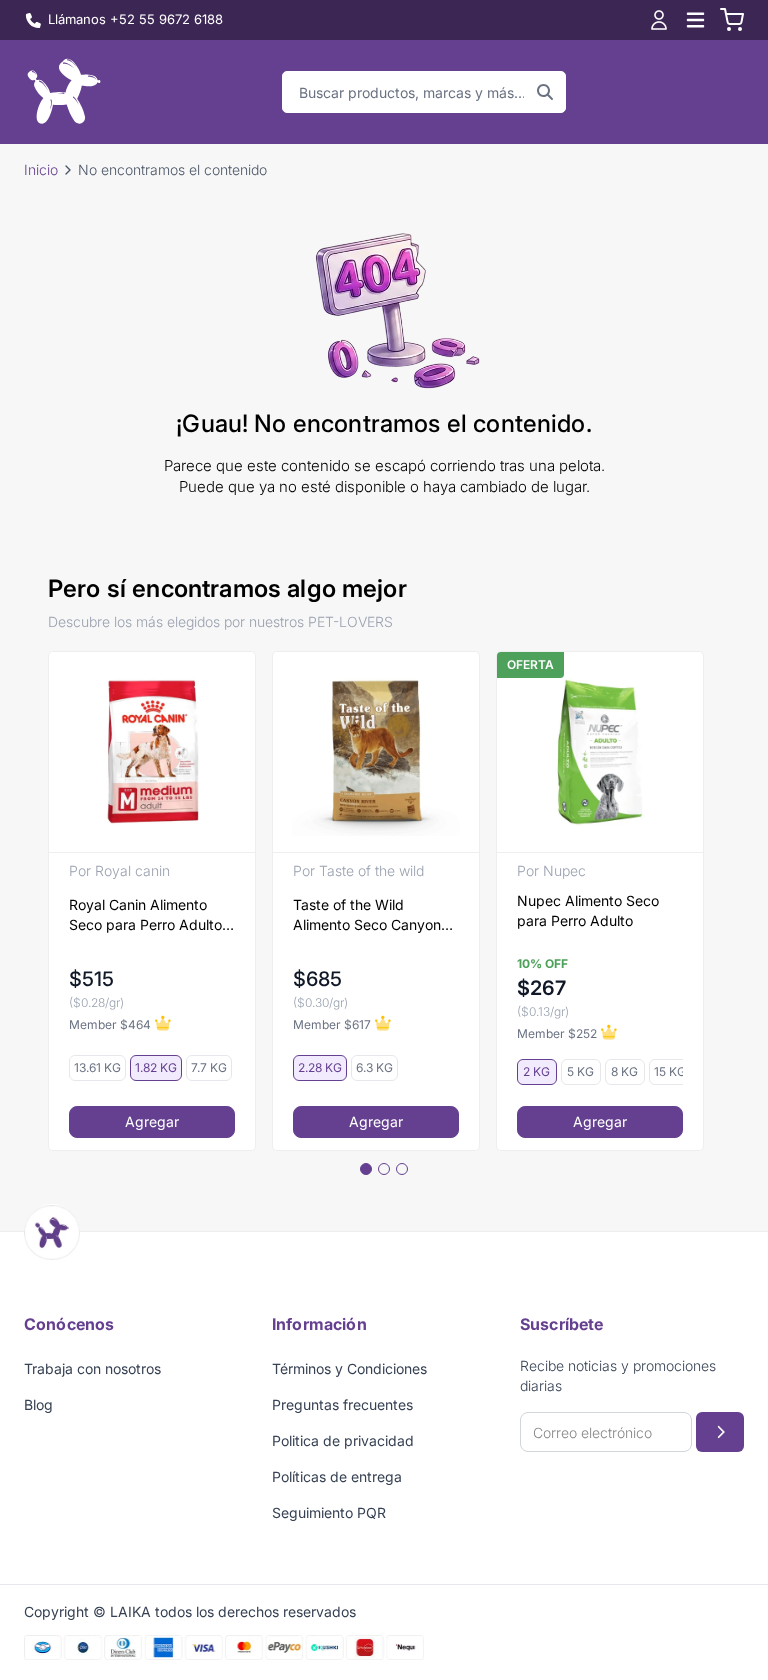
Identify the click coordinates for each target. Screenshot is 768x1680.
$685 (317, 979)
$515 (91, 979)
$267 (541, 988)
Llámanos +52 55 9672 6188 (135, 19)
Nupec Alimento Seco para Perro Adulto (588, 910)
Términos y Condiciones (349, 1368)
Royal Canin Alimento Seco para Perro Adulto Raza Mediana (145, 915)
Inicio (41, 169)
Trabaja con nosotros (92, 1368)
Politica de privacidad (343, 1440)
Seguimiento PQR (329, 1512)
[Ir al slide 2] (384, 1169)
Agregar (152, 1121)
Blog (38, 1404)
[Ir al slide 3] (402, 1169)
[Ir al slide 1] (366, 1169)
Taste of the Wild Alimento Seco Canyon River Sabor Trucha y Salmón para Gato (367, 915)
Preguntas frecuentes (342, 1404)
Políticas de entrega (337, 1476)
